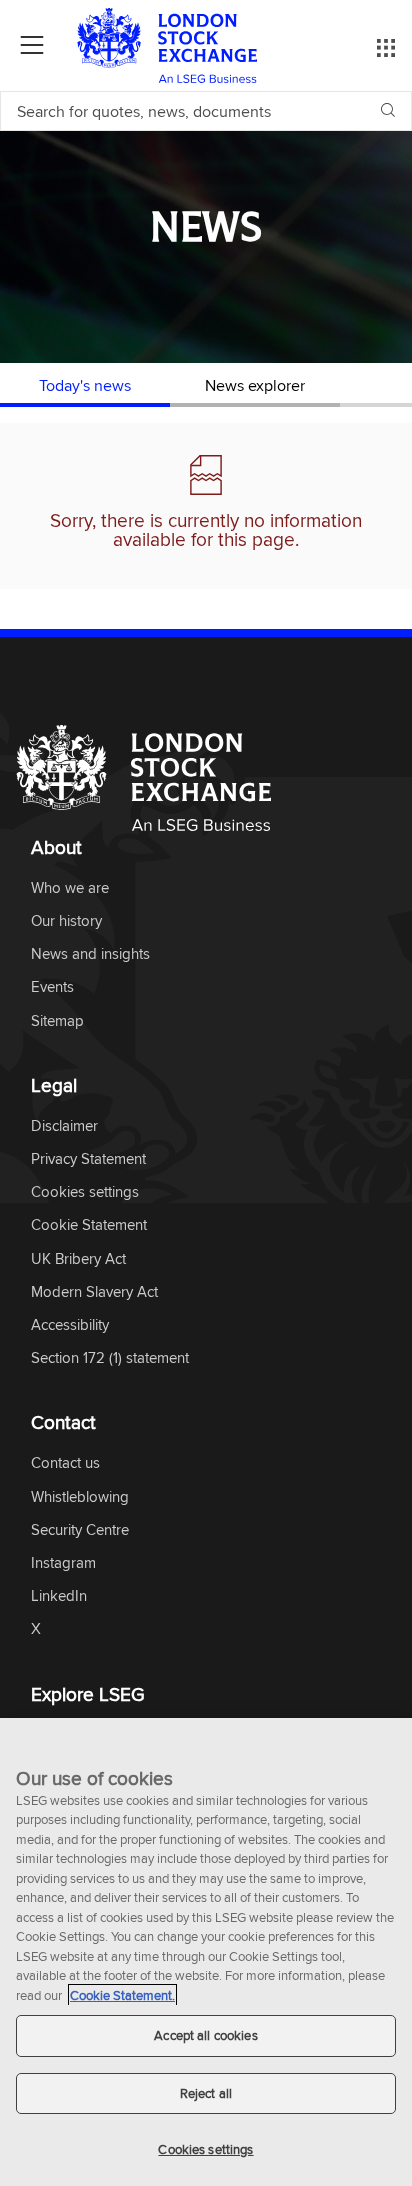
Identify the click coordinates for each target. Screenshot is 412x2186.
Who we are (70, 888)
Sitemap (57, 1021)
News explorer (255, 385)
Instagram (63, 1563)
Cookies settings (205, 2149)
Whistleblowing (80, 1497)
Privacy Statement (88, 1159)
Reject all (206, 2093)
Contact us (65, 1463)
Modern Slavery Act (94, 1292)
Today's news (85, 385)
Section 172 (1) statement (110, 1358)
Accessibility (70, 1325)
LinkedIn (59, 1596)
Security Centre (80, 1530)
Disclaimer (64, 1126)
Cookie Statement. (122, 1995)
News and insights (90, 954)
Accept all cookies (205, 2035)
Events (52, 987)
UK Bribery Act (78, 1259)
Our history (66, 921)
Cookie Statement (89, 1225)
